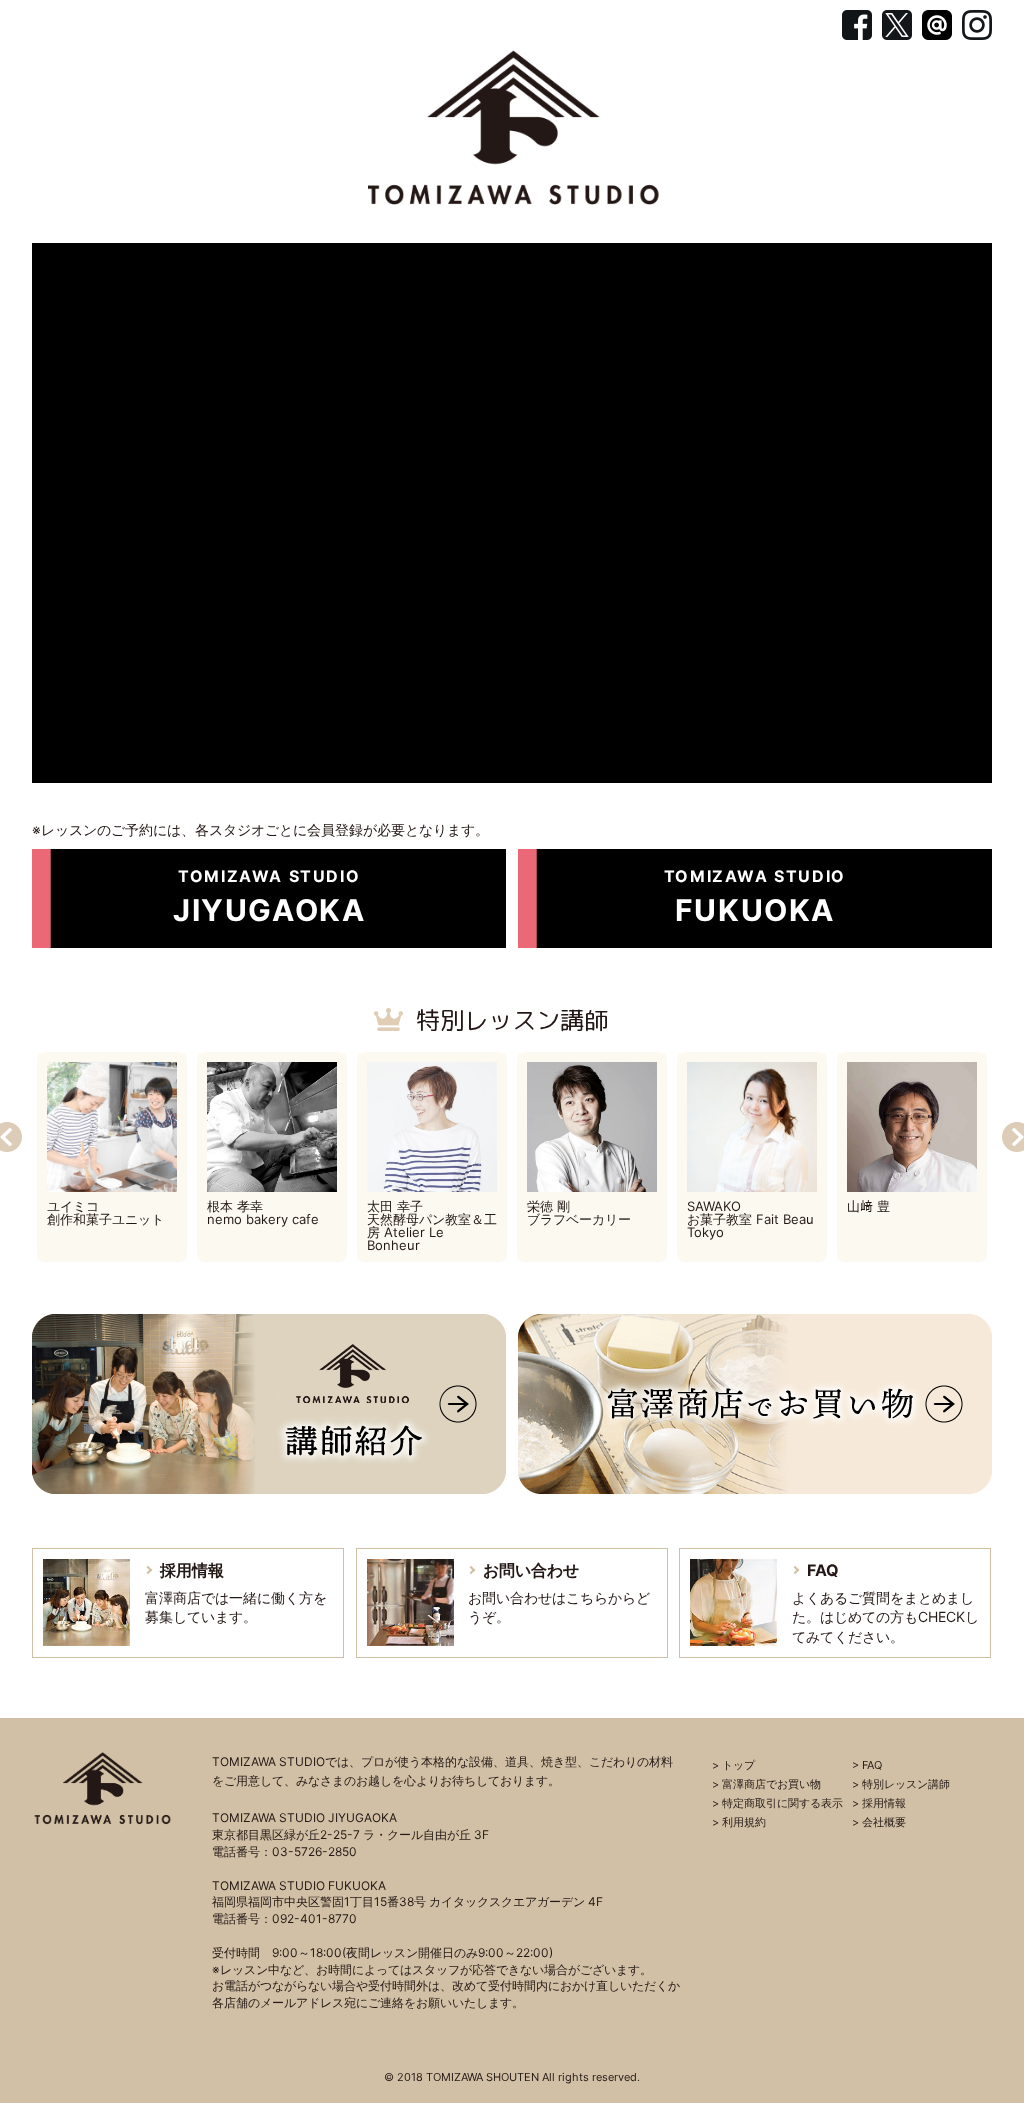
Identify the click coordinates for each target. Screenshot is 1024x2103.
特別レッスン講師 (512, 1020)
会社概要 (884, 1822)
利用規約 (744, 1822)
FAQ (872, 1765)
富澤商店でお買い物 (771, 1784)
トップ (738, 1765)
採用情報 (884, 1803)
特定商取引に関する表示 (782, 1803)
